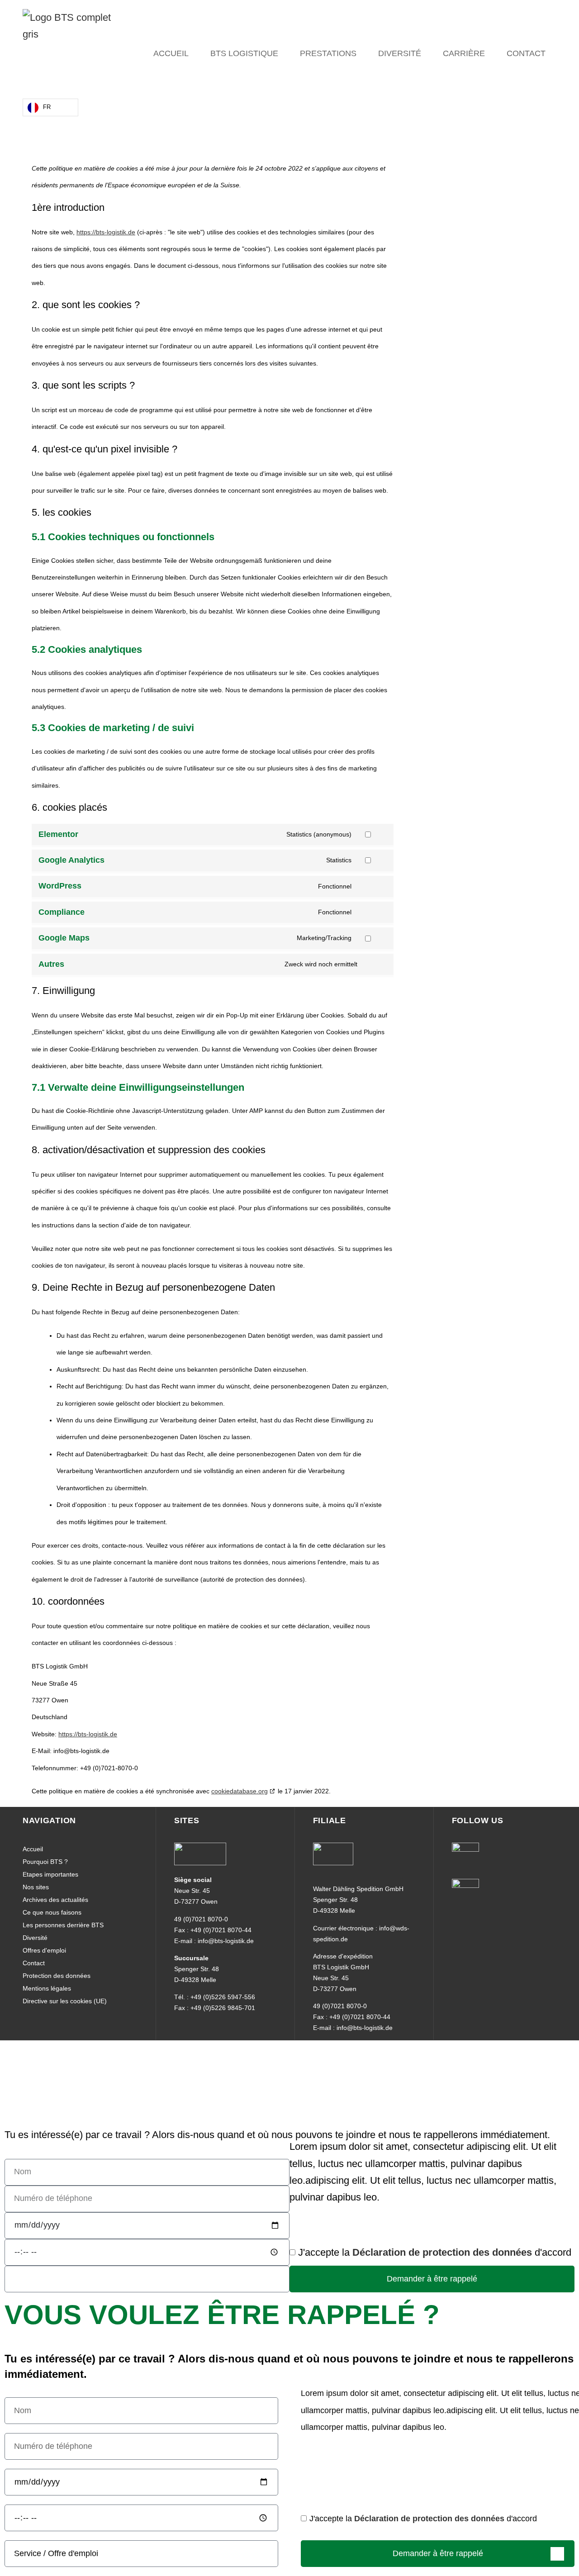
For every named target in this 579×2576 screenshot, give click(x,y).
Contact (526, 53)
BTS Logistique (244, 53)
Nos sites (36, 1887)
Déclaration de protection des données (442, 2253)
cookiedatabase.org (240, 1791)
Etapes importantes (50, 1874)
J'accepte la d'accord (435, 2253)
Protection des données (57, 1976)
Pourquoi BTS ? (45, 1862)
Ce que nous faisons (52, 1912)
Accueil (171, 53)
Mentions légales (47, 1988)
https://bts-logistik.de (106, 232)
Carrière (464, 53)
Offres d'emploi (44, 1950)
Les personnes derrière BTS (63, 1925)
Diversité (400, 53)
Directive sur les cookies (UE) (65, 2001)
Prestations (328, 53)
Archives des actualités (55, 1900)
